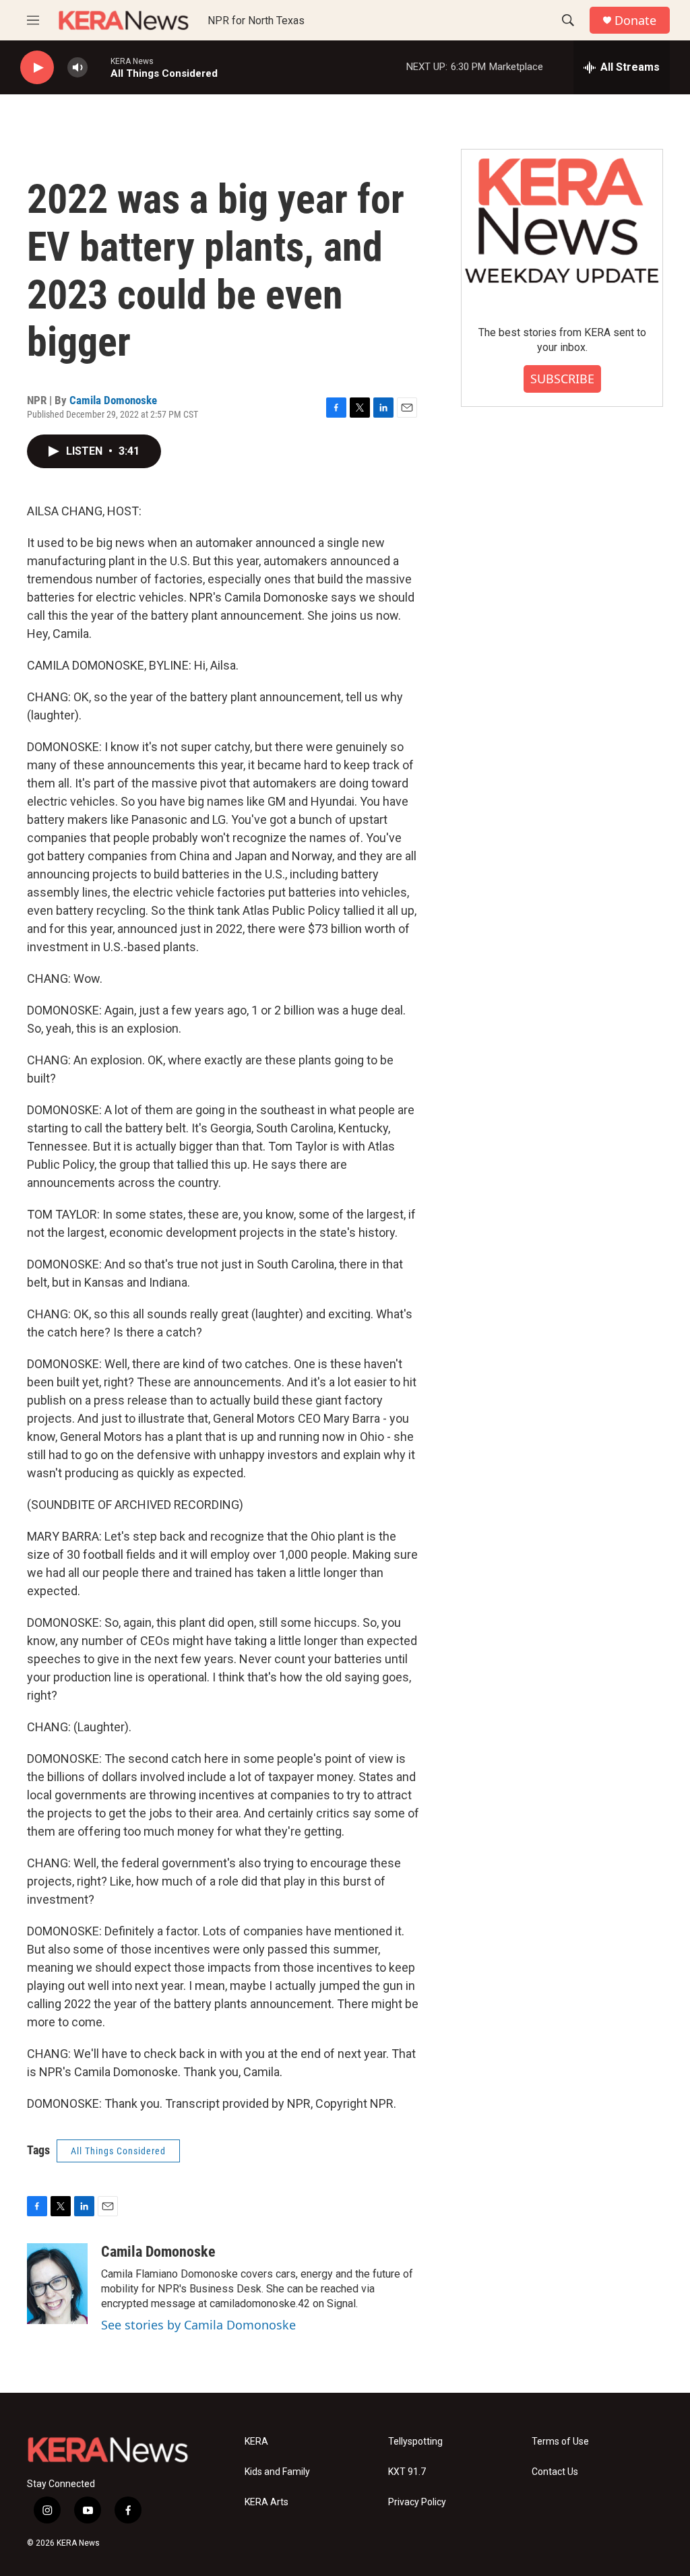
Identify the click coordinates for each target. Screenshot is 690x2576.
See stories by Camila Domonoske (198, 2325)
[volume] (77, 68)
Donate (635, 21)
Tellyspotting (415, 2442)
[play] (37, 68)
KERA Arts (266, 2502)
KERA (256, 2442)
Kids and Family (277, 2472)
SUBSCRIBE (562, 379)
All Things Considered (118, 2151)
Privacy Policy (417, 2502)
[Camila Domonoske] (57, 2284)
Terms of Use (560, 2442)
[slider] (99, 67)
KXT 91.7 (407, 2472)
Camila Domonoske (113, 400)
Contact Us (555, 2472)
